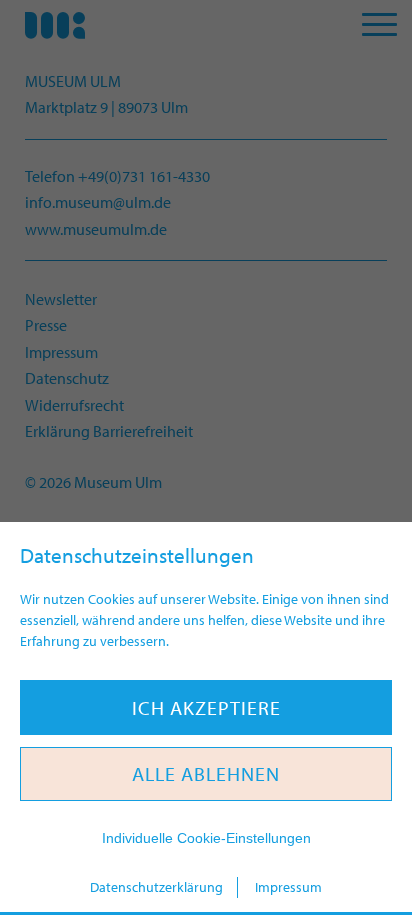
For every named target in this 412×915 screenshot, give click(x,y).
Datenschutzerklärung (156, 887)
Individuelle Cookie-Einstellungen (206, 838)
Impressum (288, 887)
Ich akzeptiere (206, 707)
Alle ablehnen (206, 773)
